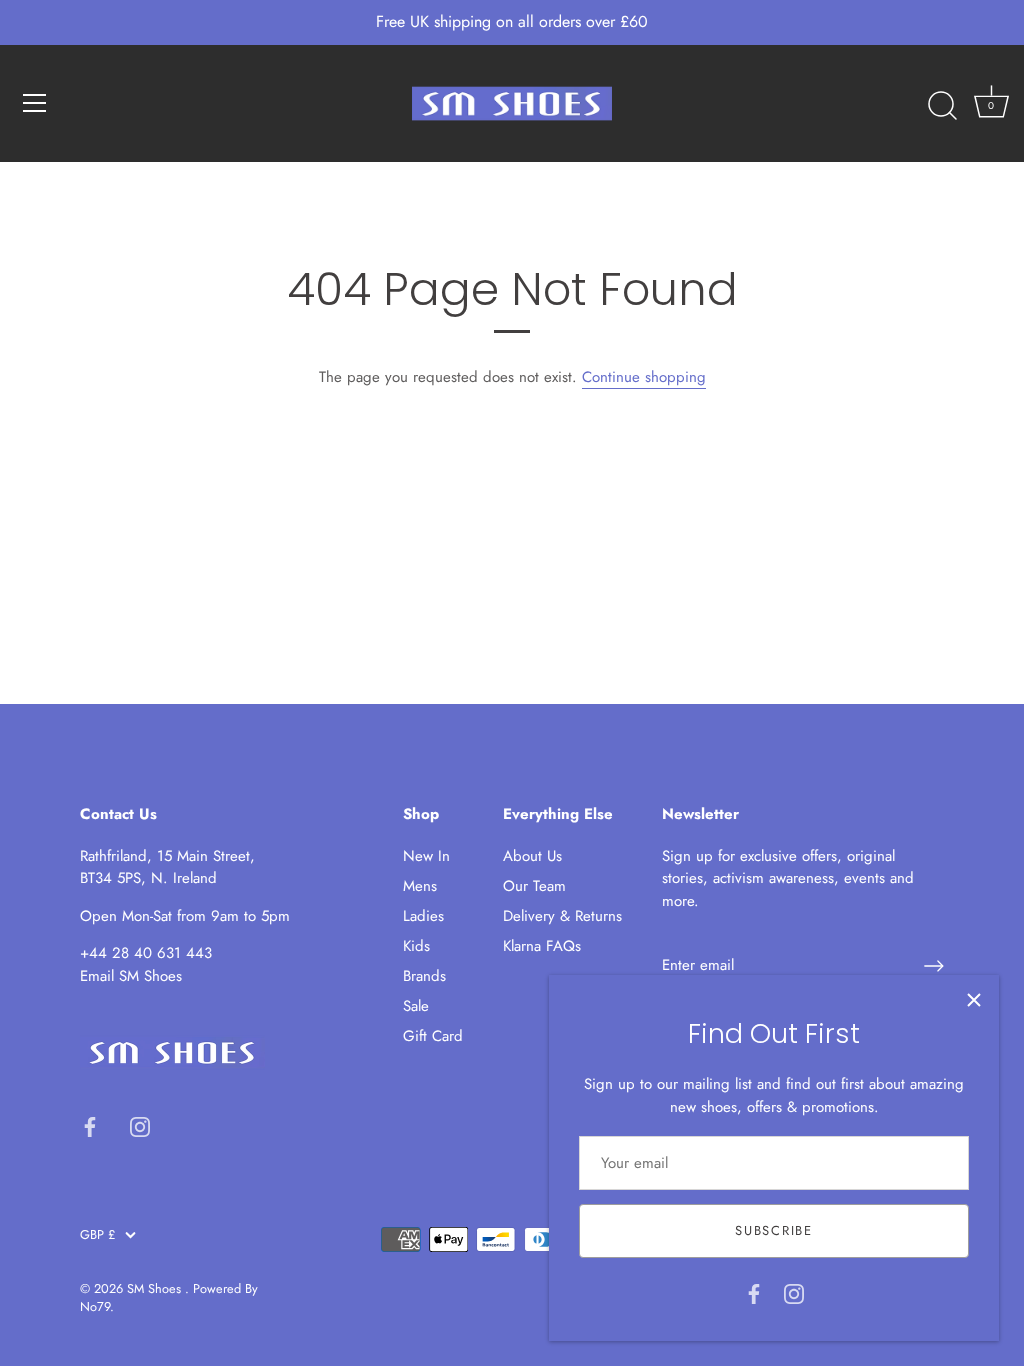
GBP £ (97, 1235)
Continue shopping (644, 377)
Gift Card (433, 1036)
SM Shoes (156, 1288)
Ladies (423, 916)
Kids (416, 946)
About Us (532, 856)
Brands (424, 976)
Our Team (534, 886)
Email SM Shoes (131, 976)
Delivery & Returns (562, 916)
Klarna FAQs (542, 946)
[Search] (942, 106)
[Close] (974, 1000)
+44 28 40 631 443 (146, 953)
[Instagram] (794, 1292)
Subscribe (773, 1230)
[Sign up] (934, 966)
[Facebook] (754, 1292)
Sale (416, 1006)
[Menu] (35, 103)
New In (426, 856)
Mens (420, 886)
